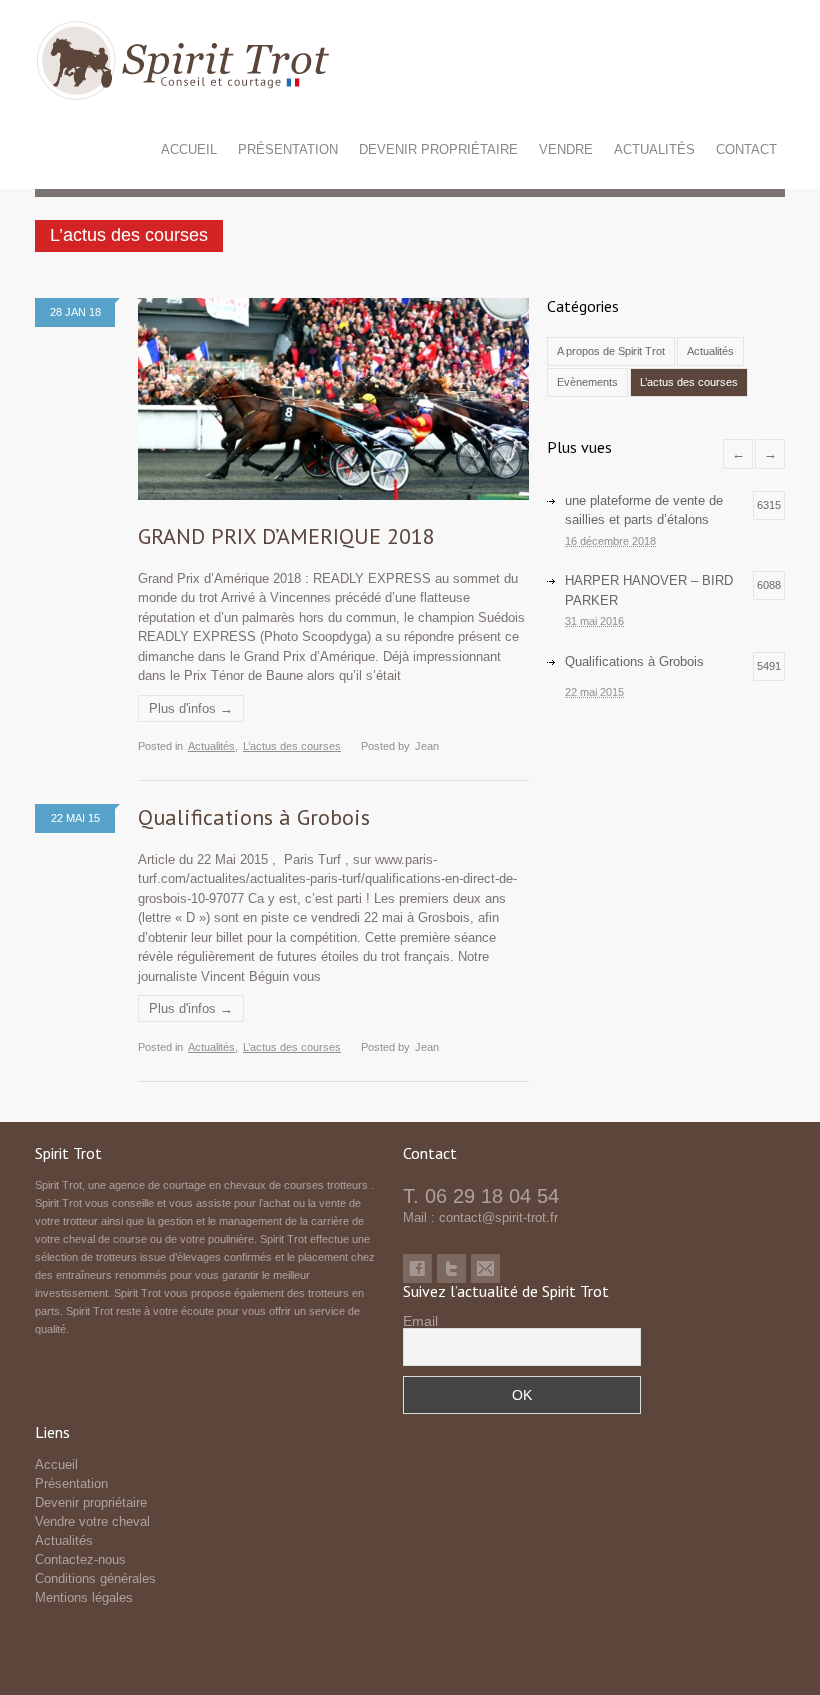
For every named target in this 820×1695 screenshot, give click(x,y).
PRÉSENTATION (288, 149)
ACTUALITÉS (654, 149)
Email (420, 1321)
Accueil (56, 1464)
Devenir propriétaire (91, 1502)
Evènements (587, 382)
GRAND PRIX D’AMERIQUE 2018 (286, 536)
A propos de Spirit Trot (611, 351)
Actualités (211, 746)
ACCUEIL (189, 149)
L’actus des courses (292, 746)
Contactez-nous (80, 1559)
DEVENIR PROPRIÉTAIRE (438, 149)
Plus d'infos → (191, 708)
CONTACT (746, 149)
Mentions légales (84, 1597)
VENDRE (566, 149)
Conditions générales (95, 1578)
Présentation (71, 1483)
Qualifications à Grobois (254, 817)
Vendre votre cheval (92, 1521)
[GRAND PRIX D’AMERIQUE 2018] (333, 399)
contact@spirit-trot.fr (498, 1217)
